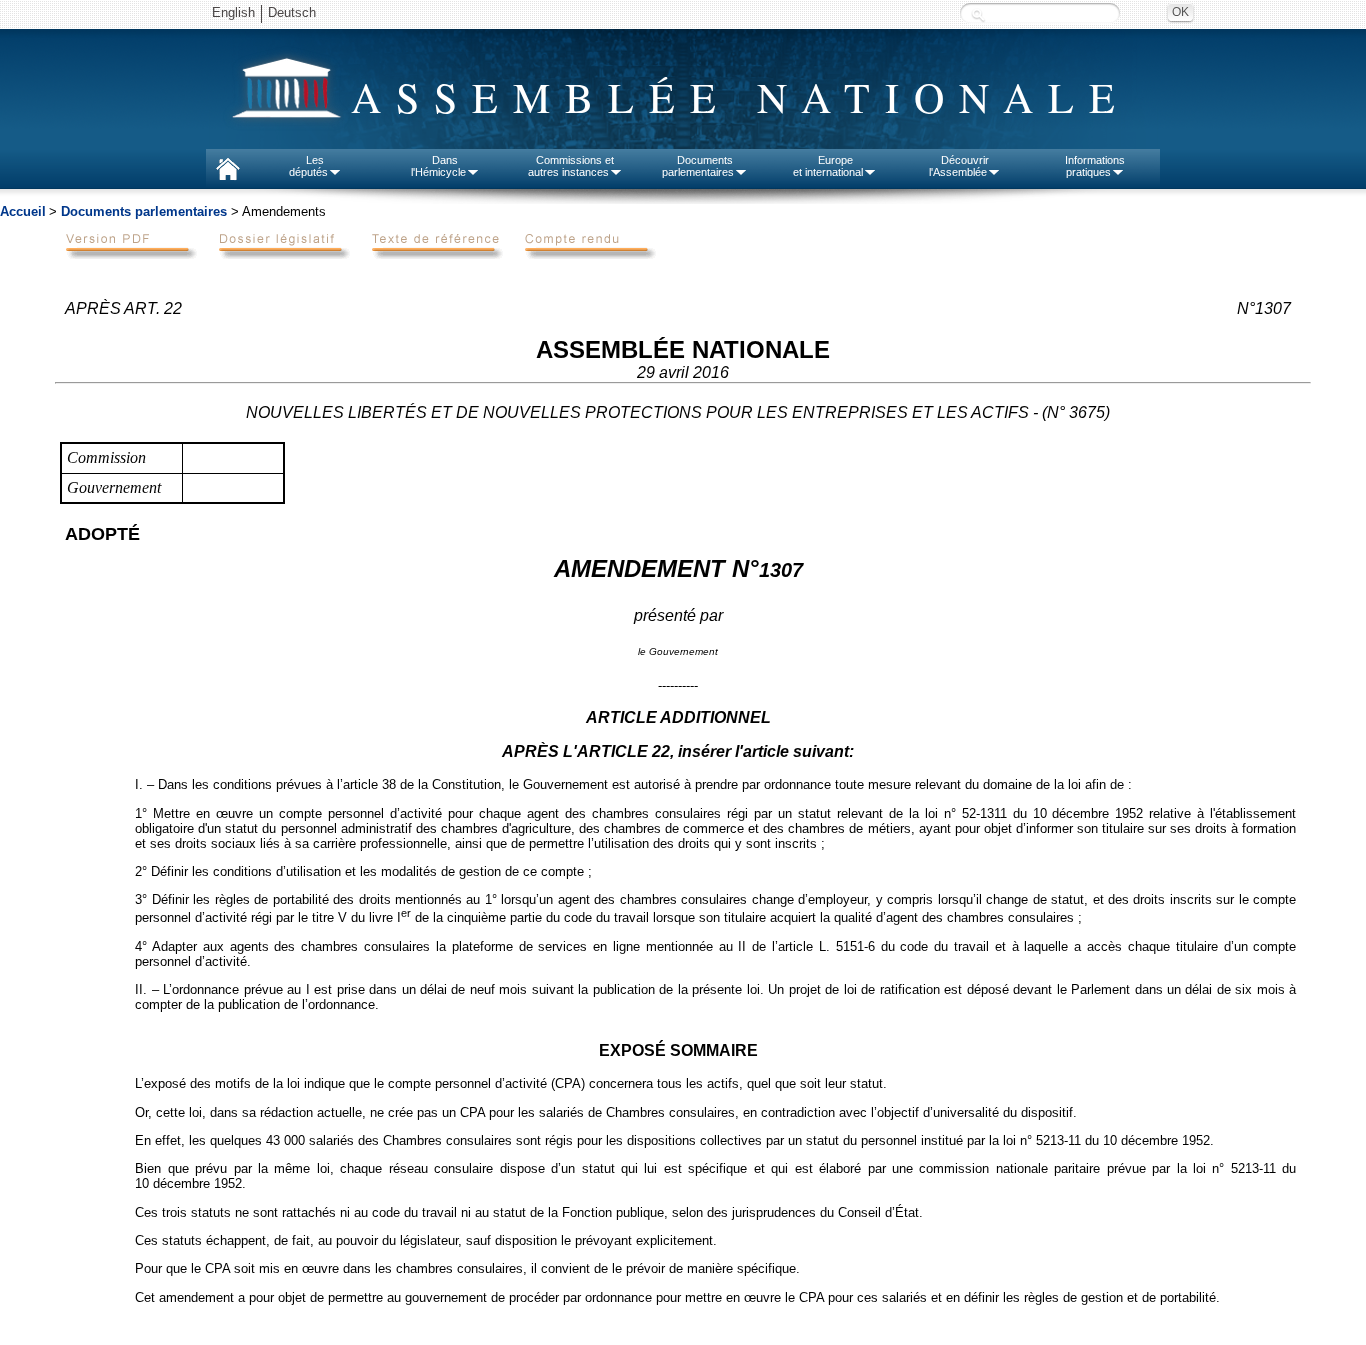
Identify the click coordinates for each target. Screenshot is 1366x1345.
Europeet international (828, 166)
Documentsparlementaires (698, 166)
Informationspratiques (1095, 166)
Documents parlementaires (144, 211)
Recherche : (978, 14)
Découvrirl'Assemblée (959, 166)
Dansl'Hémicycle (438, 166)
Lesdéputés (308, 166)
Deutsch (292, 12)
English (233, 12)
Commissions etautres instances (571, 166)
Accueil (23, 211)
